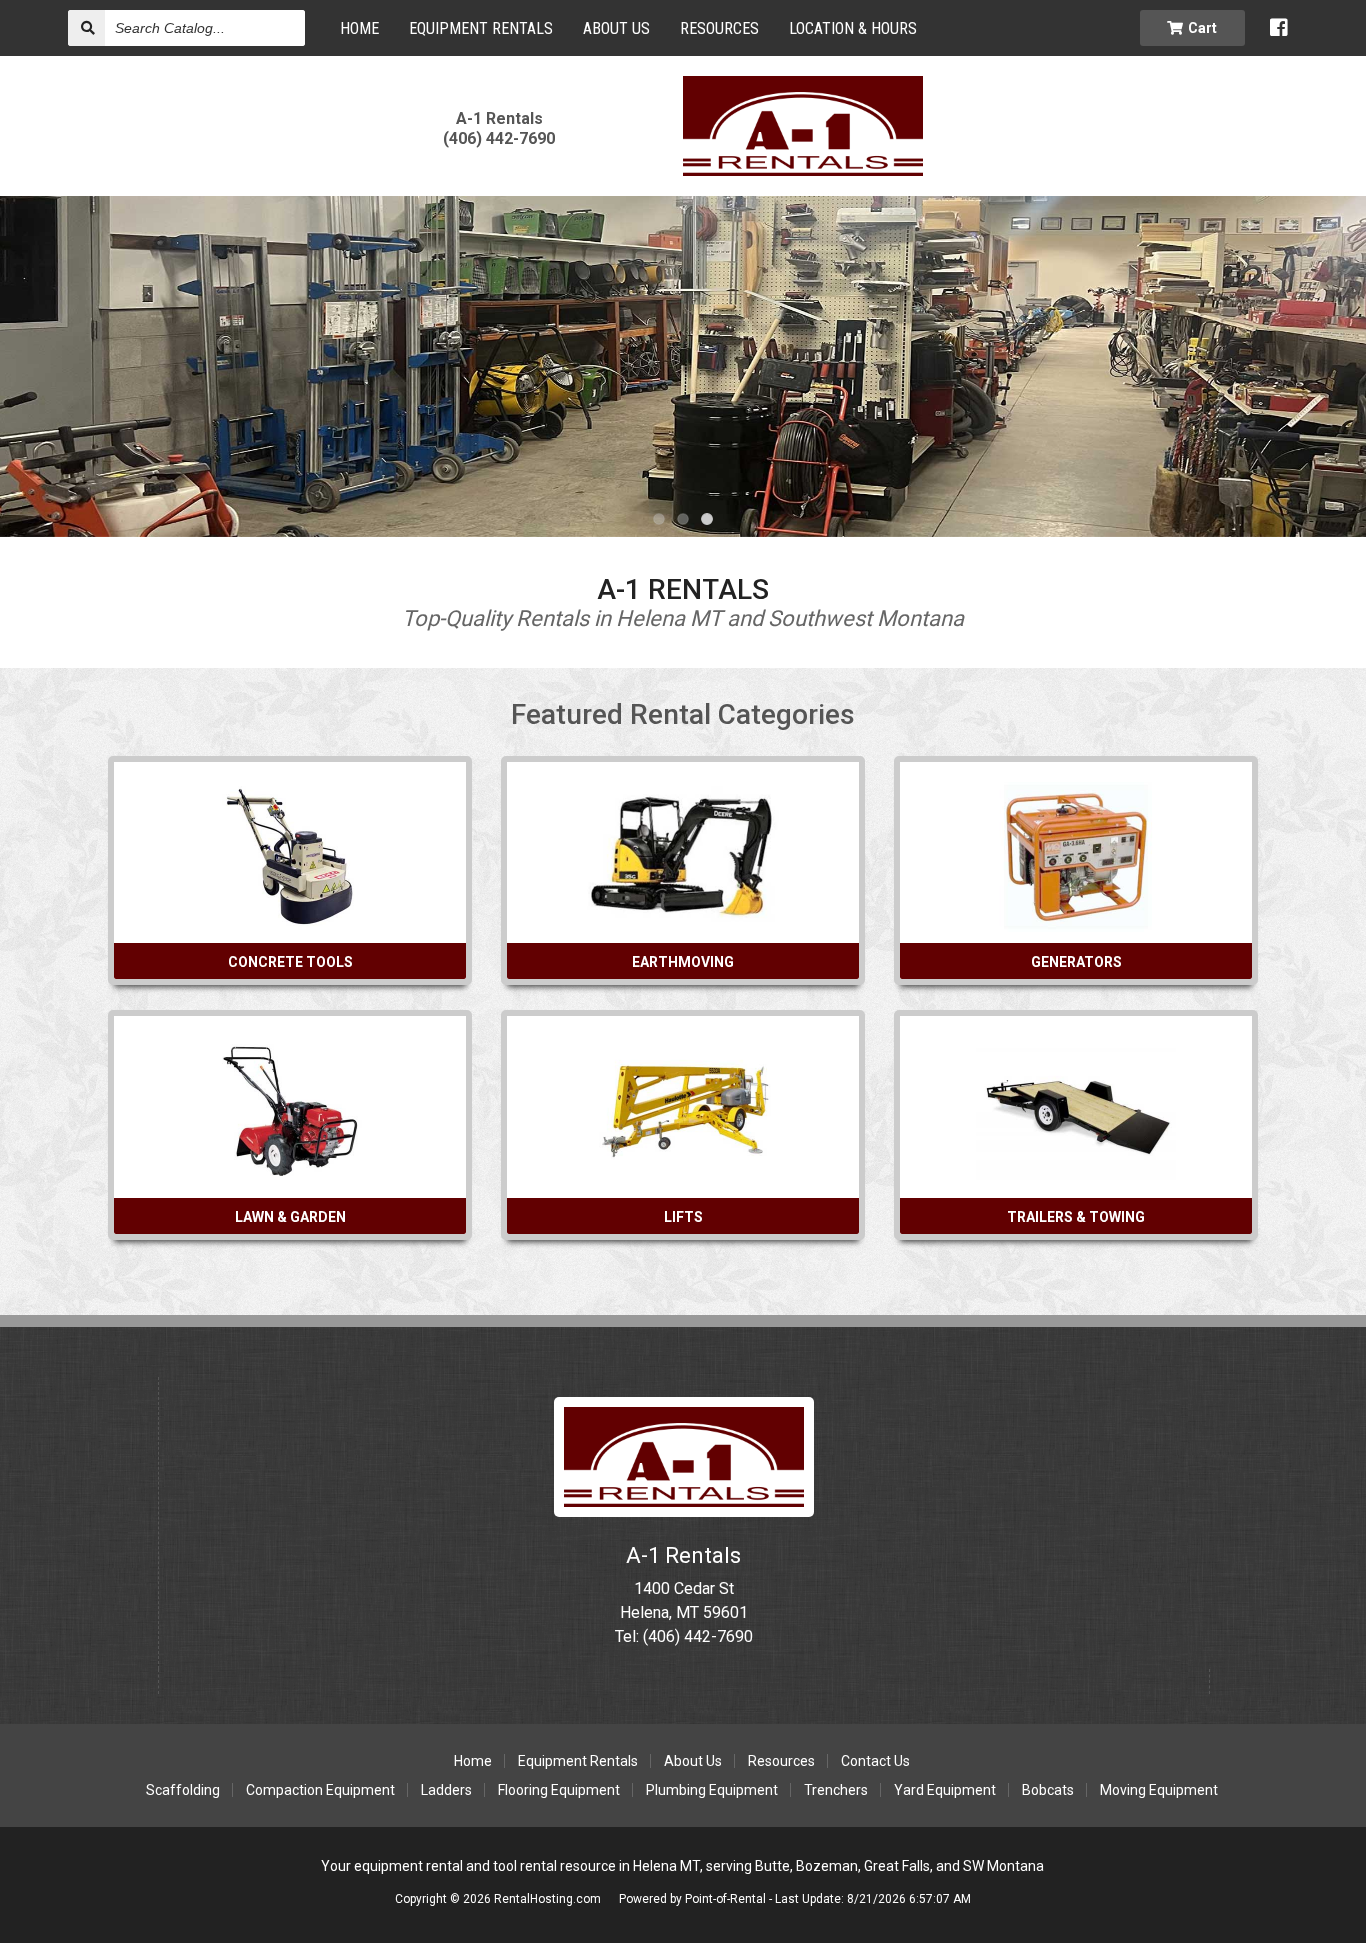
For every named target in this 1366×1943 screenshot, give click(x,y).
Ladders (446, 1790)
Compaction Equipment (320, 1790)
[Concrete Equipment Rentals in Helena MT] (290, 923)
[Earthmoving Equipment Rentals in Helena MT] (683, 923)
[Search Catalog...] (86, 28)
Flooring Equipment (559, 1790)
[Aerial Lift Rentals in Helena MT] (683, 1177)
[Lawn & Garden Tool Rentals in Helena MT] (290, 1177)
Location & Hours (853, 29)
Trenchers (836, 1790)
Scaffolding (183, 1790)
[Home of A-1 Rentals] (684, 1511)
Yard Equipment (945, 1790)
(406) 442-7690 (499, 128)
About (616, 29)
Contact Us (875, 1761)
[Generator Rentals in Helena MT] (1076, 923)
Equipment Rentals (481, 29)
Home (359, 29)
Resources (719, 29)
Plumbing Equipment (712, 1790)
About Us (693, 1761)
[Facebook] (1279, 28)
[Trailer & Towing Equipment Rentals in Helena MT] (1076, 1177)
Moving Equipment (1159, 1790)
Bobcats (1048, 1790)
